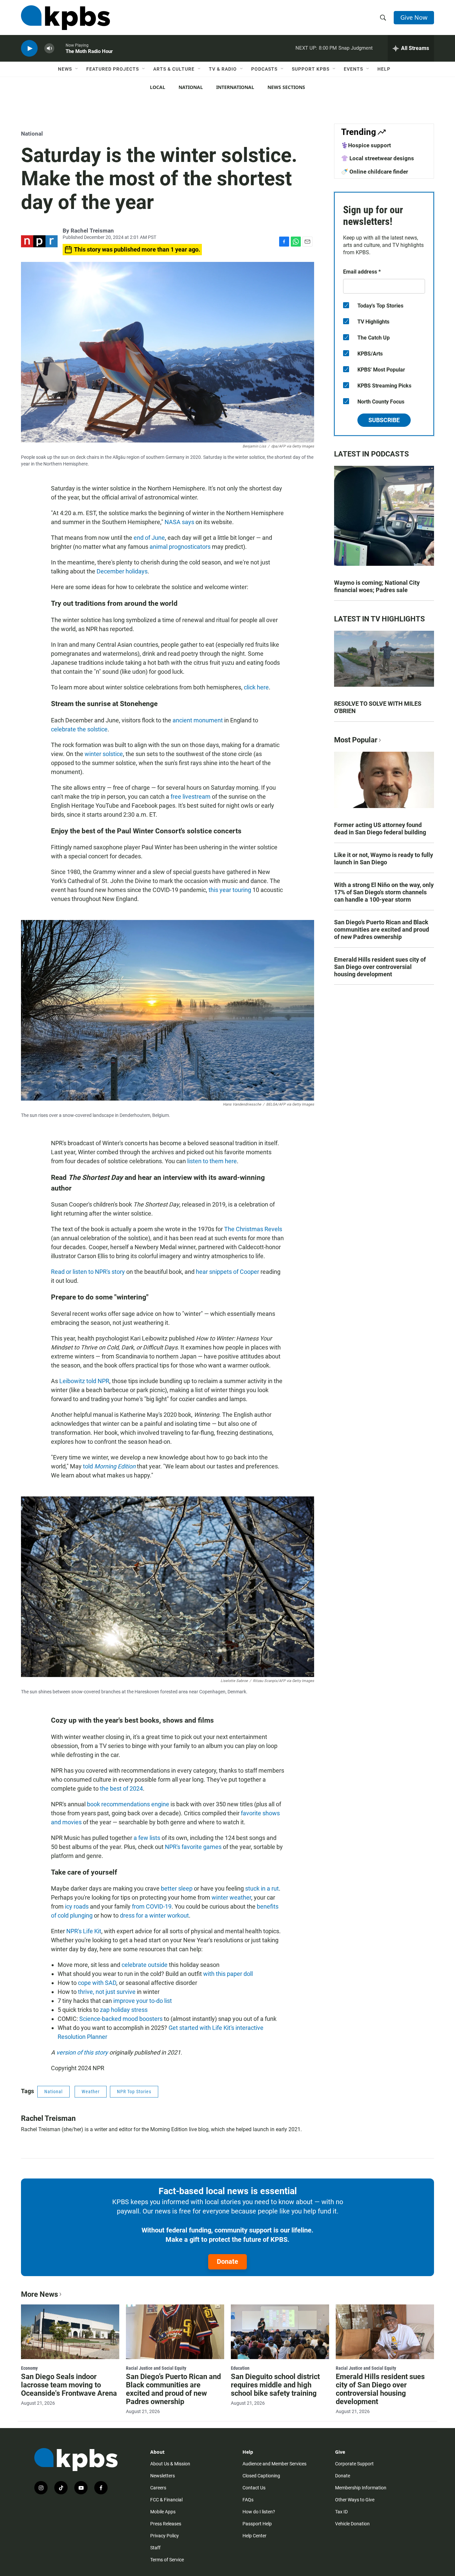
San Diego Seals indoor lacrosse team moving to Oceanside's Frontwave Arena (69, 2385)
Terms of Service (167, 2560)
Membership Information (361, 2488)
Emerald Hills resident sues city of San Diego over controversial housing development (380, 967)
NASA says (179, 522)
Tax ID (341, 2512)
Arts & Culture (174, 69)
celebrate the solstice (79, 729)
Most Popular (356, 740)
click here (256, 687)
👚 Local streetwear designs (378, 158)
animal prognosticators (180, 547)
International (235, 87)
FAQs (248, 2500)
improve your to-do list (143, 2001)
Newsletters (163, 2476)
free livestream (191, 797)
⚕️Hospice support (366, 145)
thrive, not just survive (107, 1992)
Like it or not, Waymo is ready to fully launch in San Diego (384, 859)
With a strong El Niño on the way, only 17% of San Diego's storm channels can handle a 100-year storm (384, 892)
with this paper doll (228, 1974)
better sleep (177, 1888)
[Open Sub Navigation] (77, 69)
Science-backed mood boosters (121, 2019)
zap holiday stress (124, 2010)
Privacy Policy (165, 2536)
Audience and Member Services (274, 2464)
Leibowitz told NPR (84, 1381)
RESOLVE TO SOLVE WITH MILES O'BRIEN (378, 707)
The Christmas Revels (253, 1229)
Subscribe (384, 420)
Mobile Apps (163, 2512)
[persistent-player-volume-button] (49, 48)
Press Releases (166, 2524)
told (109, 1466)
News (65, 69)
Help (384, 69)
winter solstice (104, 754)
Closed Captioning (261, 2476)
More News (39, 2294)
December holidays (122, 571)
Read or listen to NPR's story (88, 1272)
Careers (158, 2488)
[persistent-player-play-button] (29, 48)
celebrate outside (145, 1965)
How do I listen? (259, 2512)
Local (158, 87)
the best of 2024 (121, 1788)
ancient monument (198, 720)
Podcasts (264, 69)
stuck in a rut (262, 1888)
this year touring (230, 890)
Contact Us (254, 2488)
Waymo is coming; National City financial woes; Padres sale (377, 586)
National (191, 87)
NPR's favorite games (193, 1847)
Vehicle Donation (352, 2524)
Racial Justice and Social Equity (156, 2368)
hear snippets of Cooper (227, 1272)
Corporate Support (354, 2464)
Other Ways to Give (355, 2500)
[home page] (65, 18)
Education (240, 2368)
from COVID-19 (152, 1906)
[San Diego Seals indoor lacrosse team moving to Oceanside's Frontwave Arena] (70, 2332)
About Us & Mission (170, 2464)
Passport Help (257, 2524)
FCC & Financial (166, 2500)
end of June (149, 538)
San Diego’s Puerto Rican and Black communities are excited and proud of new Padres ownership (382, 929)
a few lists (147, 1838)
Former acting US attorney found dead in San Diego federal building (380, 829)
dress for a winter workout (154, 1915)
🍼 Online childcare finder (375, 172)
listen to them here (212, 1161)
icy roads (77, 1906)
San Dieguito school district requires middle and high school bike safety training (275, 2385)
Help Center (254, 2536)
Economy (29, 2368)
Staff (155, 2548)
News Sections (286, 87)
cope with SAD (97, 1983)
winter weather (231, 1897)
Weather (91, 2092)
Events (353, 69)
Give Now (414, 17)
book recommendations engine (128, 1804)
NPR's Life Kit (84, 1931)
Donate (227, 2261)
